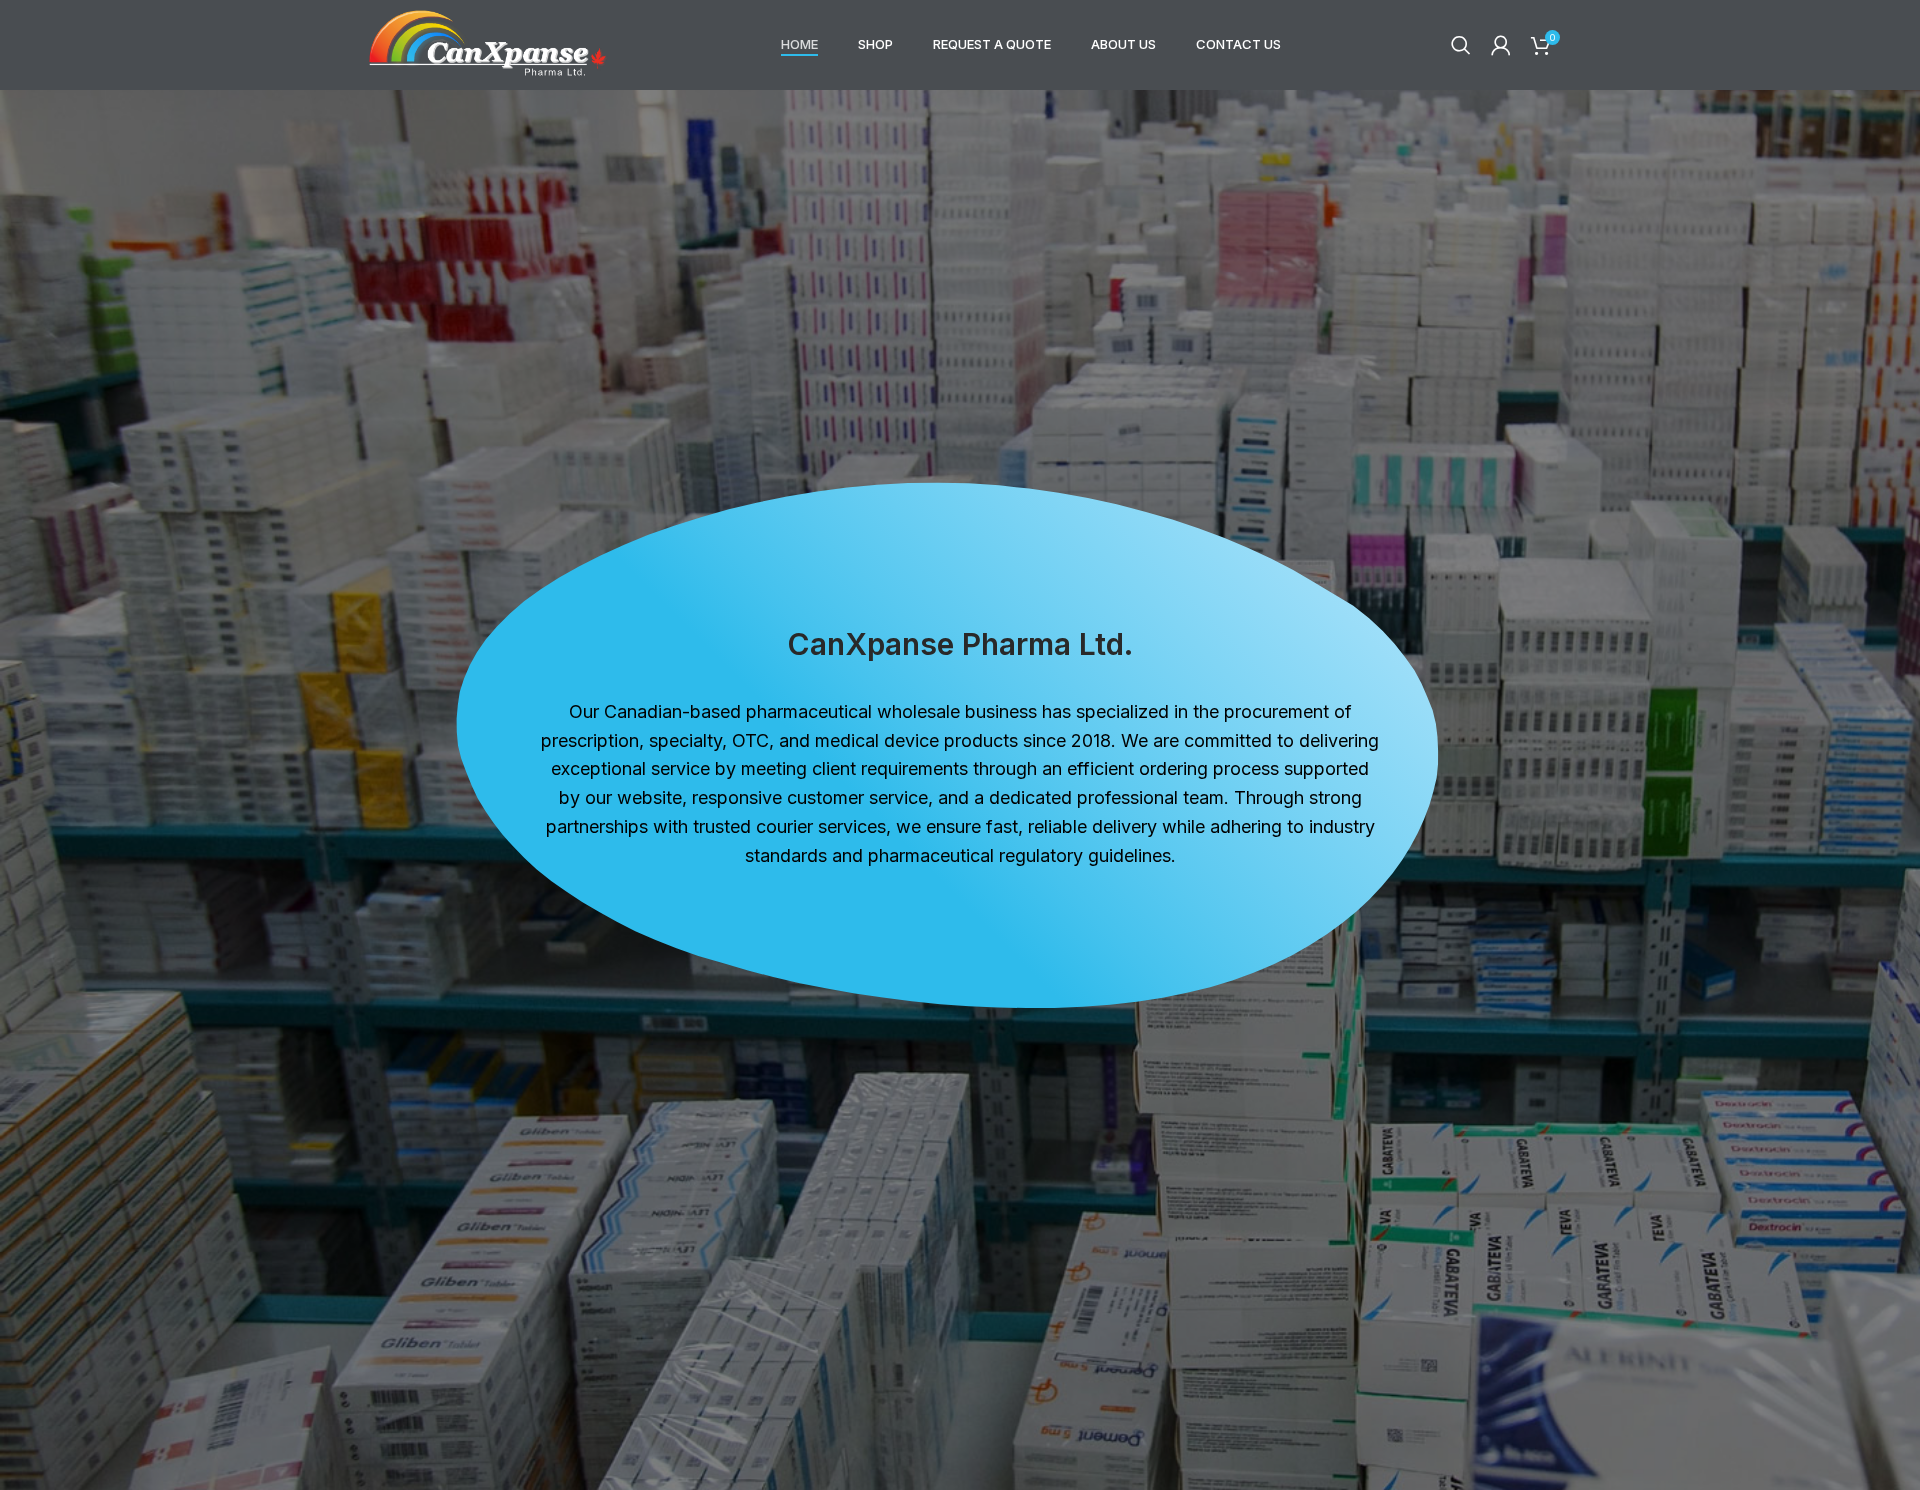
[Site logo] (488, 43)
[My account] (1501, 45)
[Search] (1461, 45)
